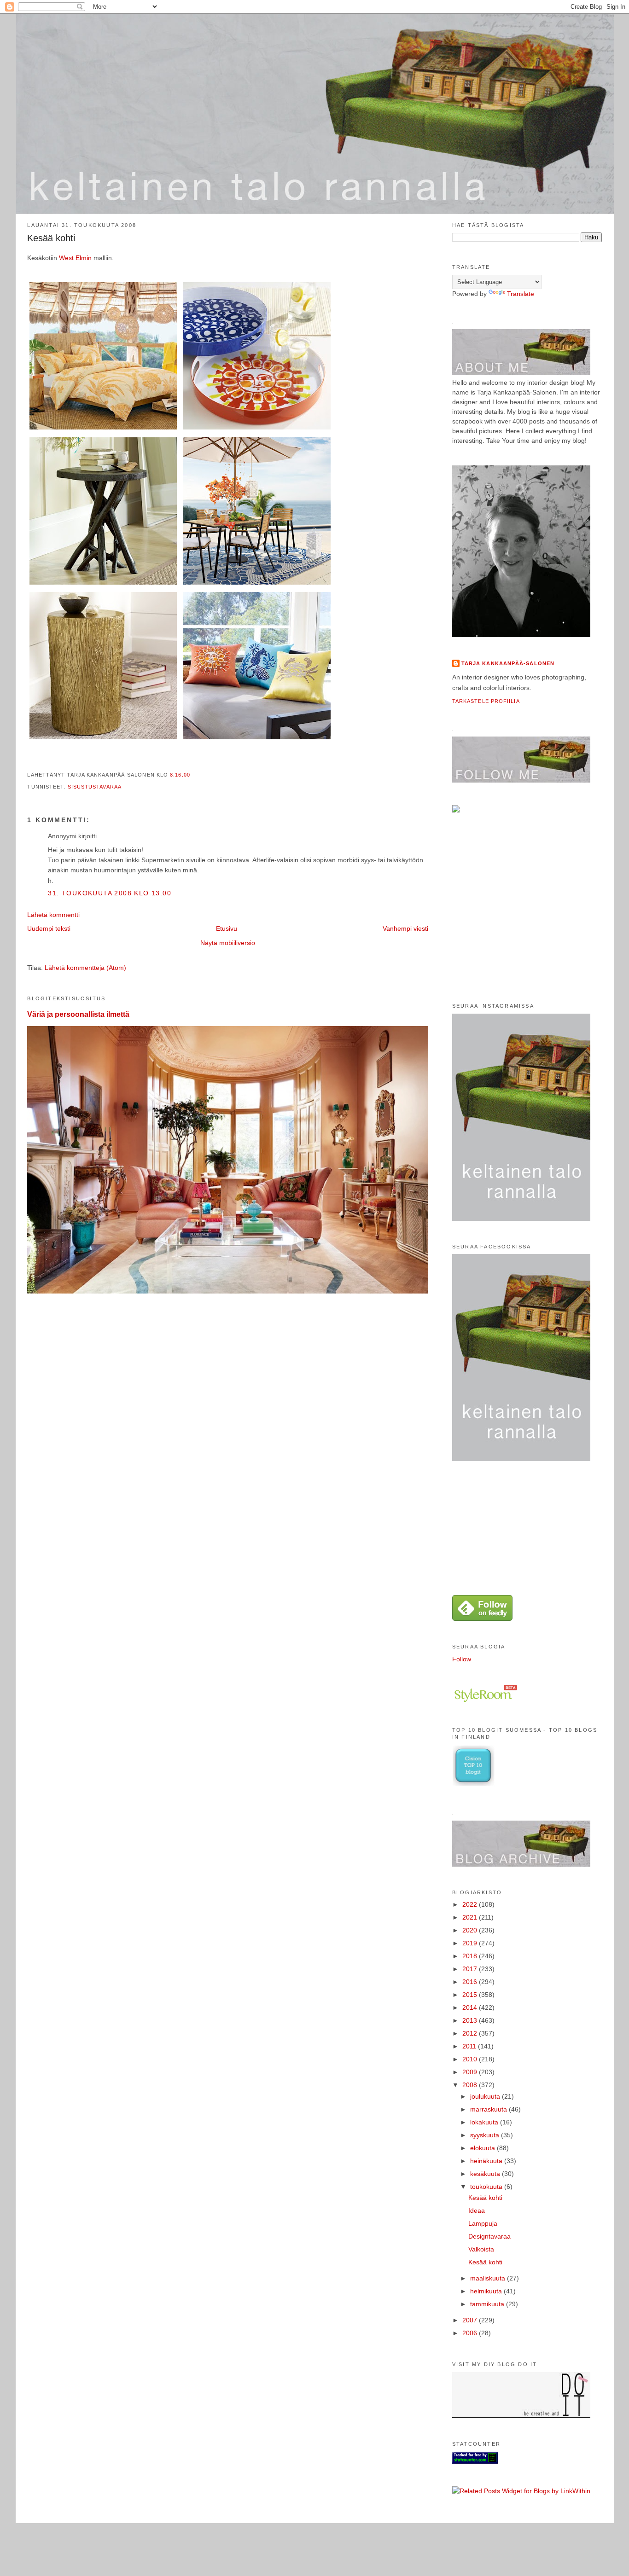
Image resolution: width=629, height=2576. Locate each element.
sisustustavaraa (95, 787)
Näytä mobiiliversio (228, 943)
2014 (471, 2007)
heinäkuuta (487, 2161)
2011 (470, 2046)
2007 (471, 2320)
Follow (462, 1659)
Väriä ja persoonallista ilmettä (78, 1014)
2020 (471, 1930)
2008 (471, 2085)
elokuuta (483, 2148)
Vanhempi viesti (405, 928)
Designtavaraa (489, 2236)
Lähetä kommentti (53, 915)
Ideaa (477, 2210)
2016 (471, 1982)
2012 (471, 2033)
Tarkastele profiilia (486, 701)
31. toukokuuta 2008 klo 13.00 (110, 893)
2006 (471, 2333)
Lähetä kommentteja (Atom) (85, 968)
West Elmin (76, 258)
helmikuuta (487, 2291)
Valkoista (481, 2249)
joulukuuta (486, 2096)
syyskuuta (486, 2135)
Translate (521, 294)
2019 (471, 1943)
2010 (471, 2059)
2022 (471, 1904)
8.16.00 (180, 775)
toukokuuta (487, 2187)
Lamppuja (483, 2223)
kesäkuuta (486, 2174)
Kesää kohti (51, 238)
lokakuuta (485, 2122)
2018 (471, 1956)
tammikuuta (488, 2304)
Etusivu (227, 928)
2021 (471, 1917)
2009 (471, 2072)
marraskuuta (489, 2109)
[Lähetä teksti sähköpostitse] (193, 775)
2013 (471, 2020)
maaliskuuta (489, 2278)
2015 (471, 1995)
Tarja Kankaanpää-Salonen (508, 663)
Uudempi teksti (49, 928)
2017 (471, 1969)
